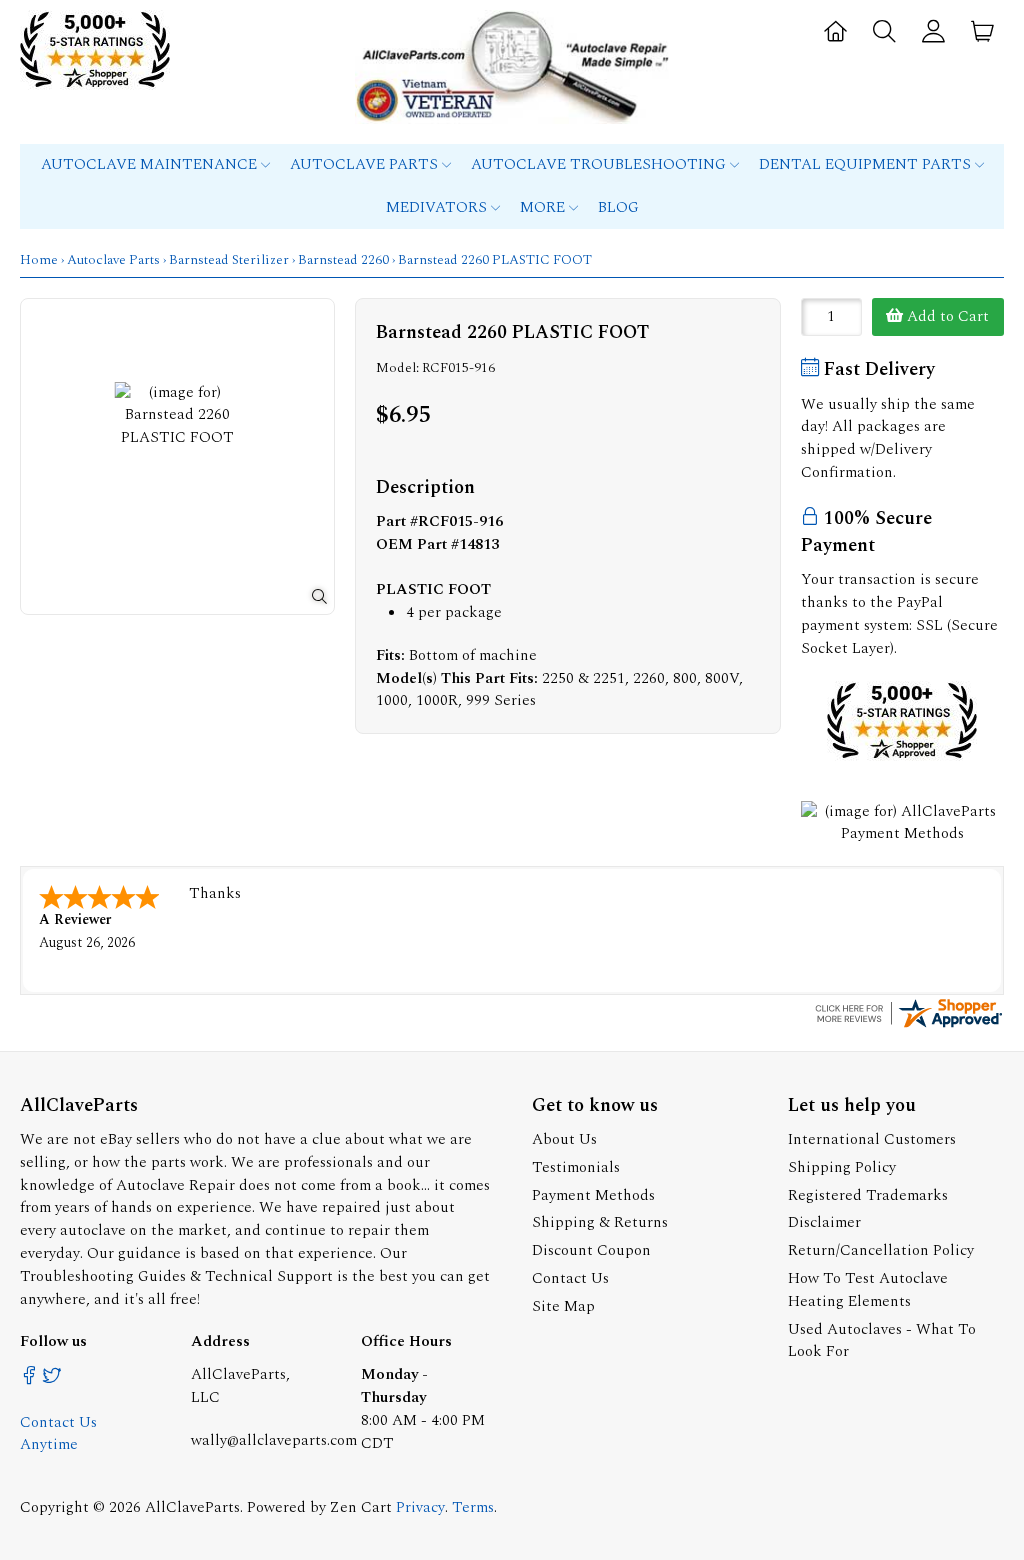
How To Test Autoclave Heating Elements (868, 1290)
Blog (618, 207)
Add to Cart (946, 316)
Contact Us (570, 1278)
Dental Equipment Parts (867, 164)
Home (39, 260)
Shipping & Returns (600, 1222)
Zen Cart (361, 1507)
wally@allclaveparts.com (274, 1440)
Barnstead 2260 (343, 260)
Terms (473, 1507)
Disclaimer (824, 1222)
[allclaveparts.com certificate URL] (908, 1026)
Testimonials (576, 1167)
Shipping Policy (842, 1167)
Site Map (563, 1306)
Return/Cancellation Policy (881, 1250)
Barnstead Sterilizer (229, 260)
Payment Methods (593, 1195)
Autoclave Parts (366, 164)
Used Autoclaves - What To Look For (882, 1341)
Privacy (420, 1507)
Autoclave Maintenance (151, 164)
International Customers (872, 1139)
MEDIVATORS (438, 207)
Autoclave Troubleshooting (600, 164)
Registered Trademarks (868, 1195)
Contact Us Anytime (58, 1434)
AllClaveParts (192, 1507)
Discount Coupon (591, 1250)
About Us (564, 1139)
